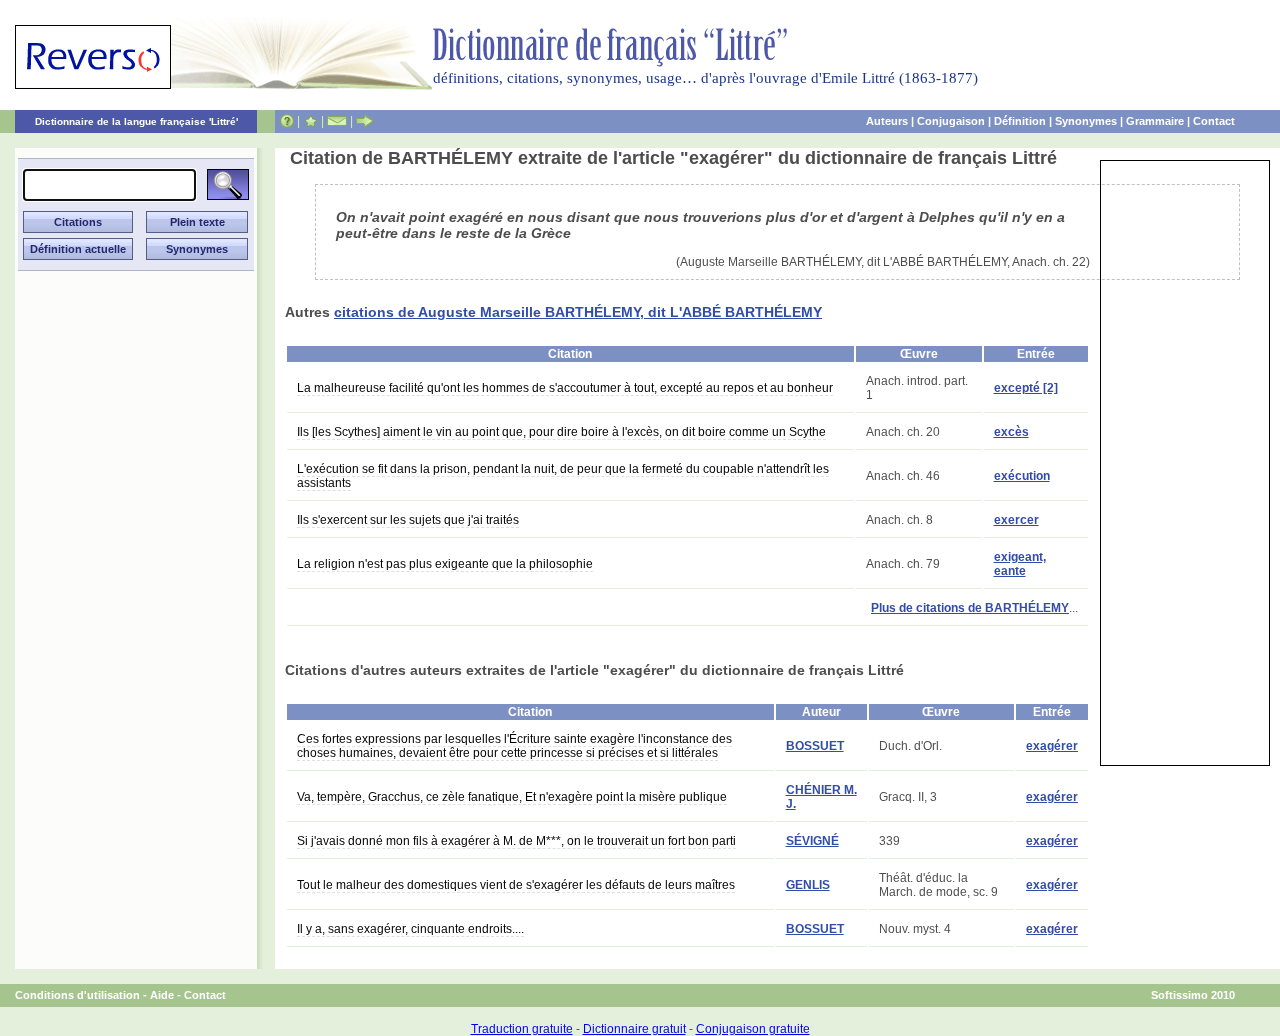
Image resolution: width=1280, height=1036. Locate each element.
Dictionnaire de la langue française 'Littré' (136, 121)
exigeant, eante (1020, 564)
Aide (162, 995)
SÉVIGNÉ (812, 841)
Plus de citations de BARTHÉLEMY (970, 608)
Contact (1214, 121)
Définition (1020, 121)
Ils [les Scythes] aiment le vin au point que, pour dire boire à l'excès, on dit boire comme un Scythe (561, 432)
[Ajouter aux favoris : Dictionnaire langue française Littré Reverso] (310, 121)
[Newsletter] (337, 121)
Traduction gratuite (522, 1029)
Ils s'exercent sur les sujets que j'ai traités (408, 520)
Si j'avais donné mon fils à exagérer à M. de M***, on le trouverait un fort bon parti (516, 841)
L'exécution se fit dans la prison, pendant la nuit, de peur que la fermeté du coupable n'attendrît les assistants (563, 476)
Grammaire (1155, 121)
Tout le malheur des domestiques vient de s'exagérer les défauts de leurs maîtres (516, 885)
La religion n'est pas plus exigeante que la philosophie (445, 564)
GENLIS (808, 885)
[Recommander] (364, 121)
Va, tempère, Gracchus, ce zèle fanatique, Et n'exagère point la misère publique (512, 797)
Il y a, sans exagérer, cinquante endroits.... (410, 929)
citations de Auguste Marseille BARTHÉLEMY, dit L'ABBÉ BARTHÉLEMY (578, 312)
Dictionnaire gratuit (634, 1029)
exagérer (1052, 746)
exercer (1016, 520)
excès (1011, 432)
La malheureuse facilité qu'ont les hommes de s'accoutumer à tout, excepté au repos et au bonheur (565, 388)
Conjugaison (951, 121)
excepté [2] (1026, 388)
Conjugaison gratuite (753, 1029)
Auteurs (887, 121)
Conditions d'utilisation (77, 995)
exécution (1022, 476)
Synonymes (1086, 121)
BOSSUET (815, 746)
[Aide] (287, 121)
